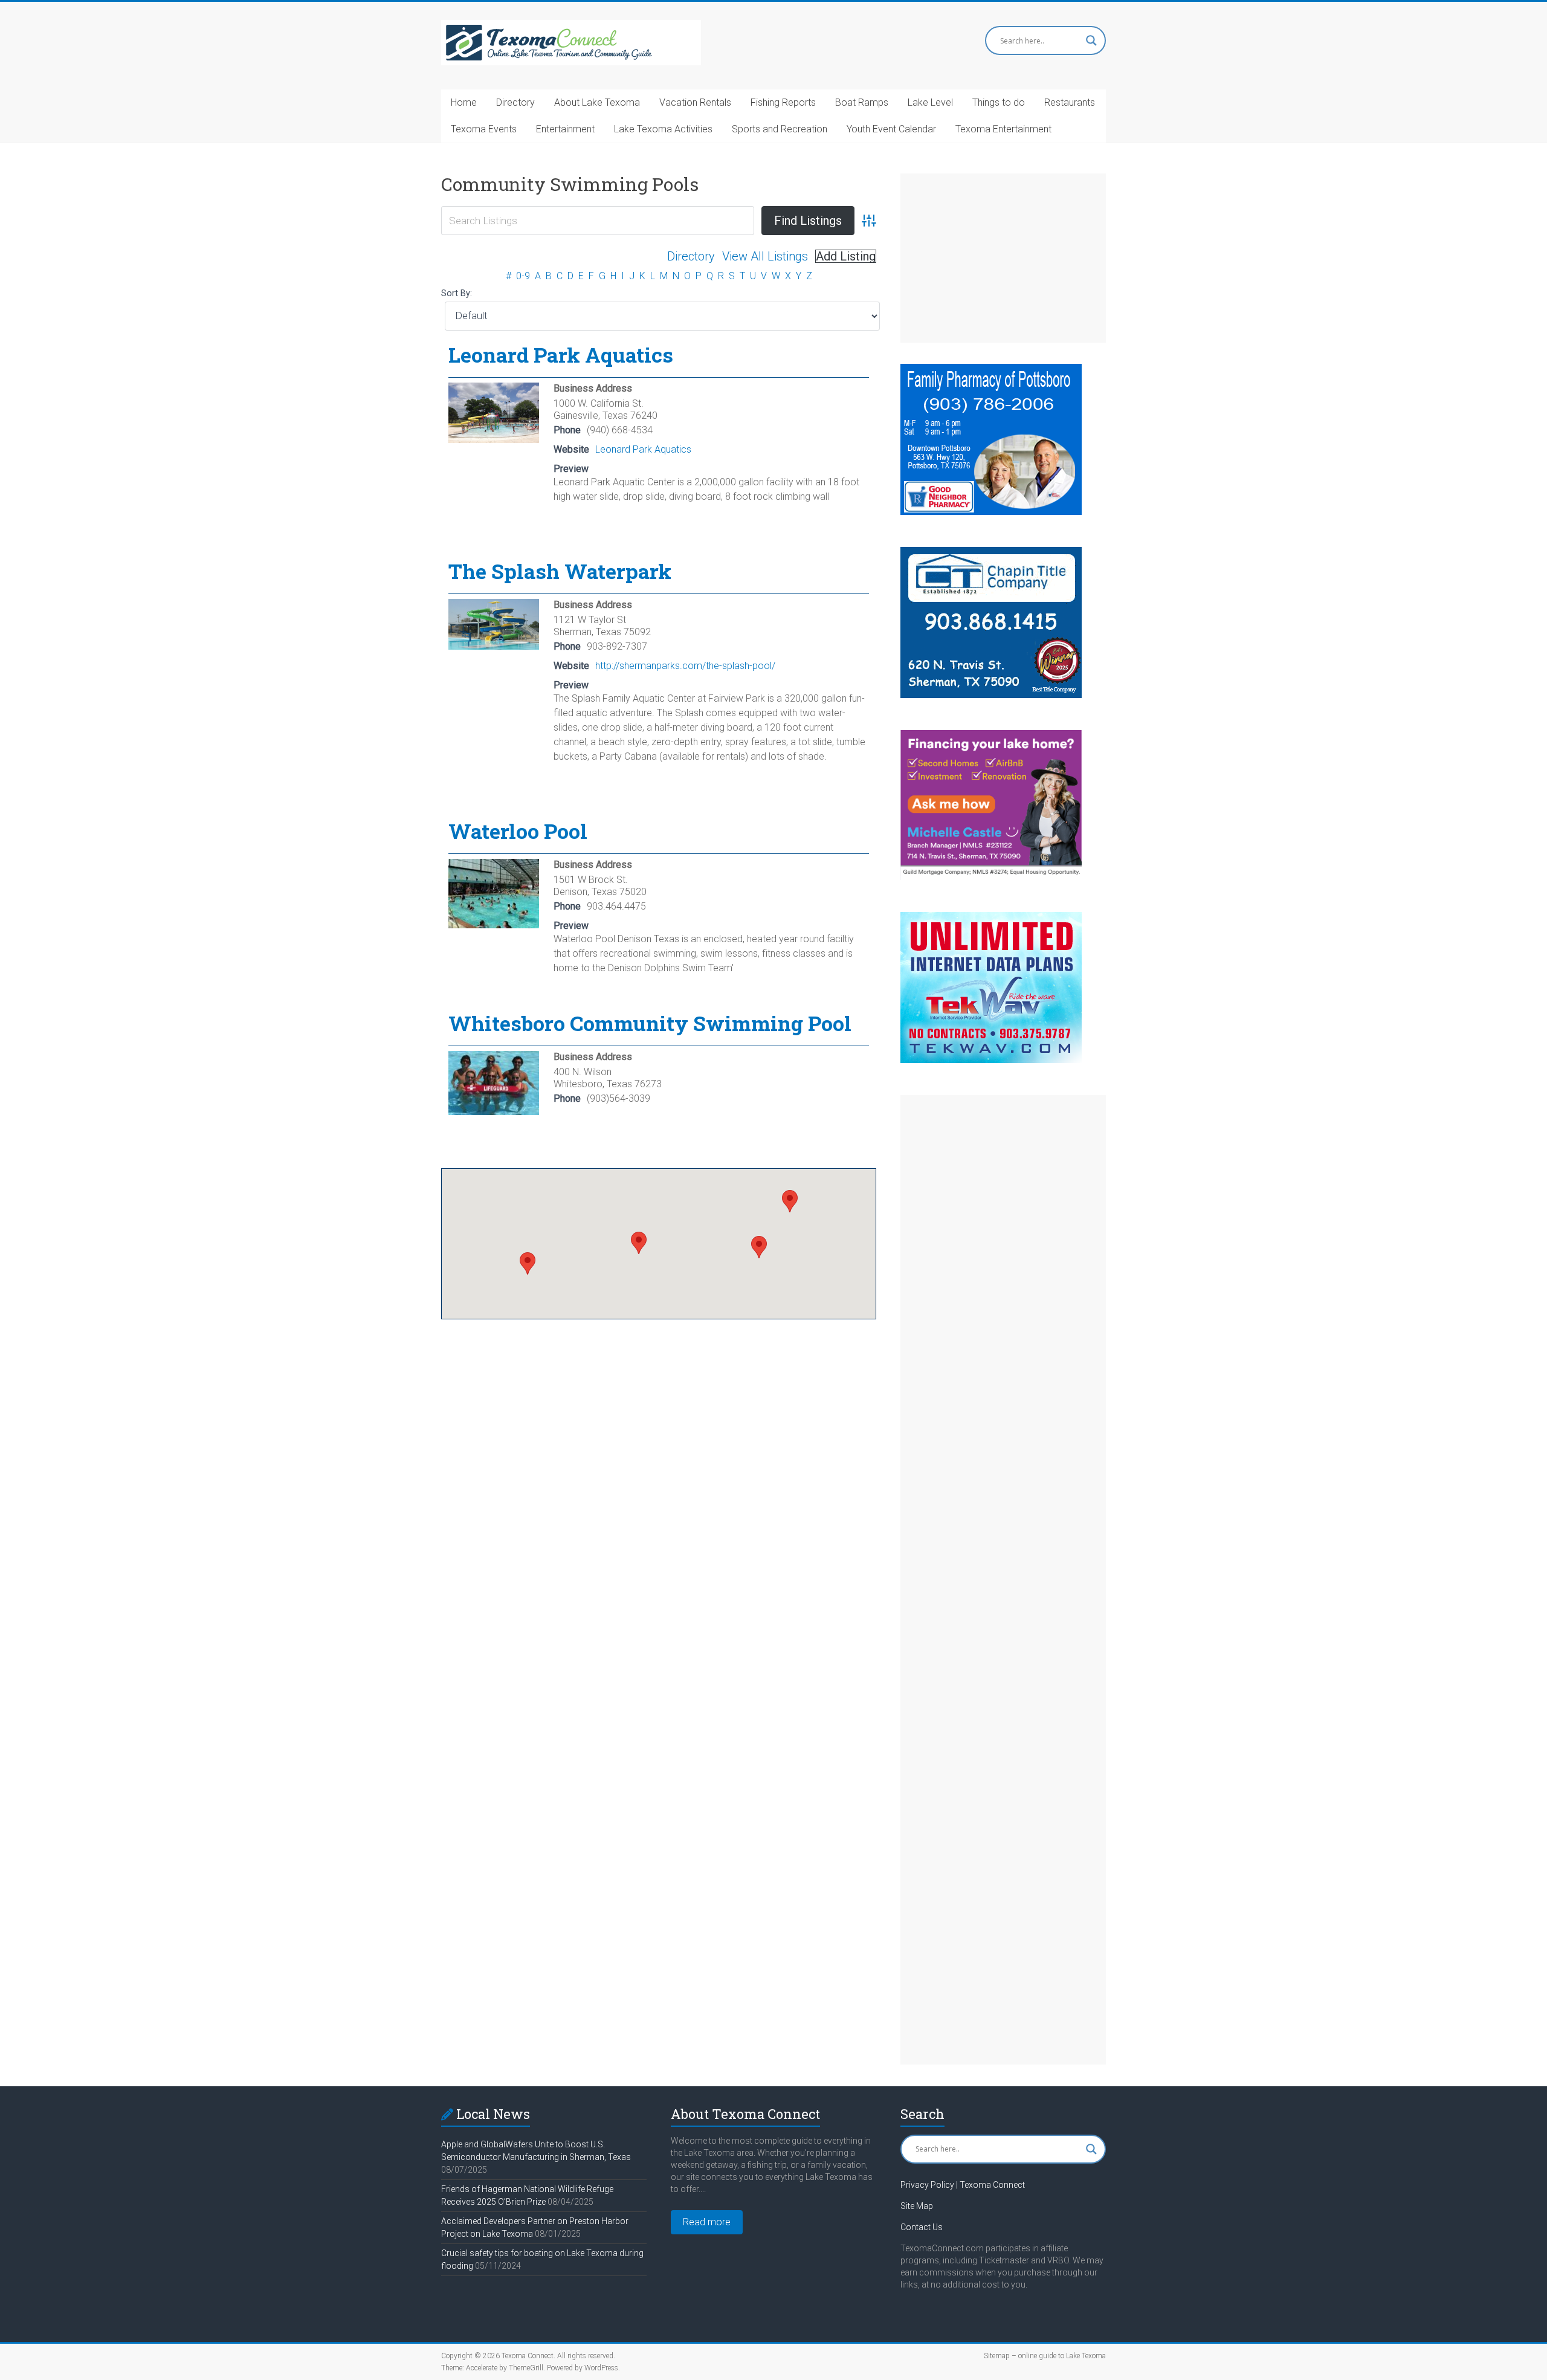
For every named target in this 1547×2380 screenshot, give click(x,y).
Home (464, 102)
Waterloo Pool (518, 831)
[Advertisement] (1003, 258)
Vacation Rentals (695, 102)
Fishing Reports (783, 102)
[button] (528, 1263)
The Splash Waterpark (560, 571)
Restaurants (1070, 102)
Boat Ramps (862, 102)
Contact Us (922, 2227)
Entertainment (565, 129)
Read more (707, 2222)
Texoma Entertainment (1003, 129)
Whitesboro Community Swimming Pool (650, 1023)
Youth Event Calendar (891, 129)
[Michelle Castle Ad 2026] (991, 736)
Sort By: (457, 293)
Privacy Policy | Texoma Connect (963, 2185)
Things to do (999, 102)
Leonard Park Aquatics (561, 354)
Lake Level (930, 102)
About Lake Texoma (597, 102)
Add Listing (846, 256)
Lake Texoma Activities (663, 129)
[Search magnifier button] (1091, 40)
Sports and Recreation (780, 129)
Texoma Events (484, 129)
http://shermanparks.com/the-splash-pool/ (685, 666)
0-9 (523, 276)
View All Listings (765, 256)
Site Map (917, 2206)
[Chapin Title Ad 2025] (991, 553)
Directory (515, 102)
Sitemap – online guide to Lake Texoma (1045, 2356)
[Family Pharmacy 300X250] (991, 370)
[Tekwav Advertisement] (991, 918)
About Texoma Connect (745, 2114)
